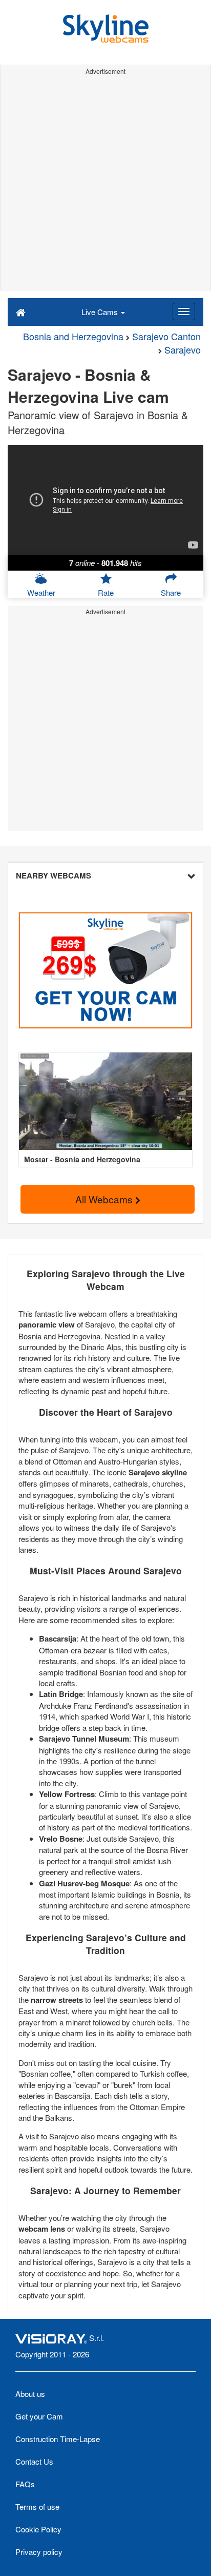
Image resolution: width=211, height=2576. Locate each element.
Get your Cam (39, 2416)
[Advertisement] (105, 184)
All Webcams (105, 1199)
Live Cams (101, 312)
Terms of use (37, 2506)
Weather (41, 592)
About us (30, 2394)
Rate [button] (106, 592)
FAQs (25, 2484)
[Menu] (184, 311)
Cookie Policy (38, 2529)
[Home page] (21, 311)
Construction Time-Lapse (58, 2439)
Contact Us (34, 2461)
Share (171, 592)
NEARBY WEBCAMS (54, 875)
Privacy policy (39, 2552)
